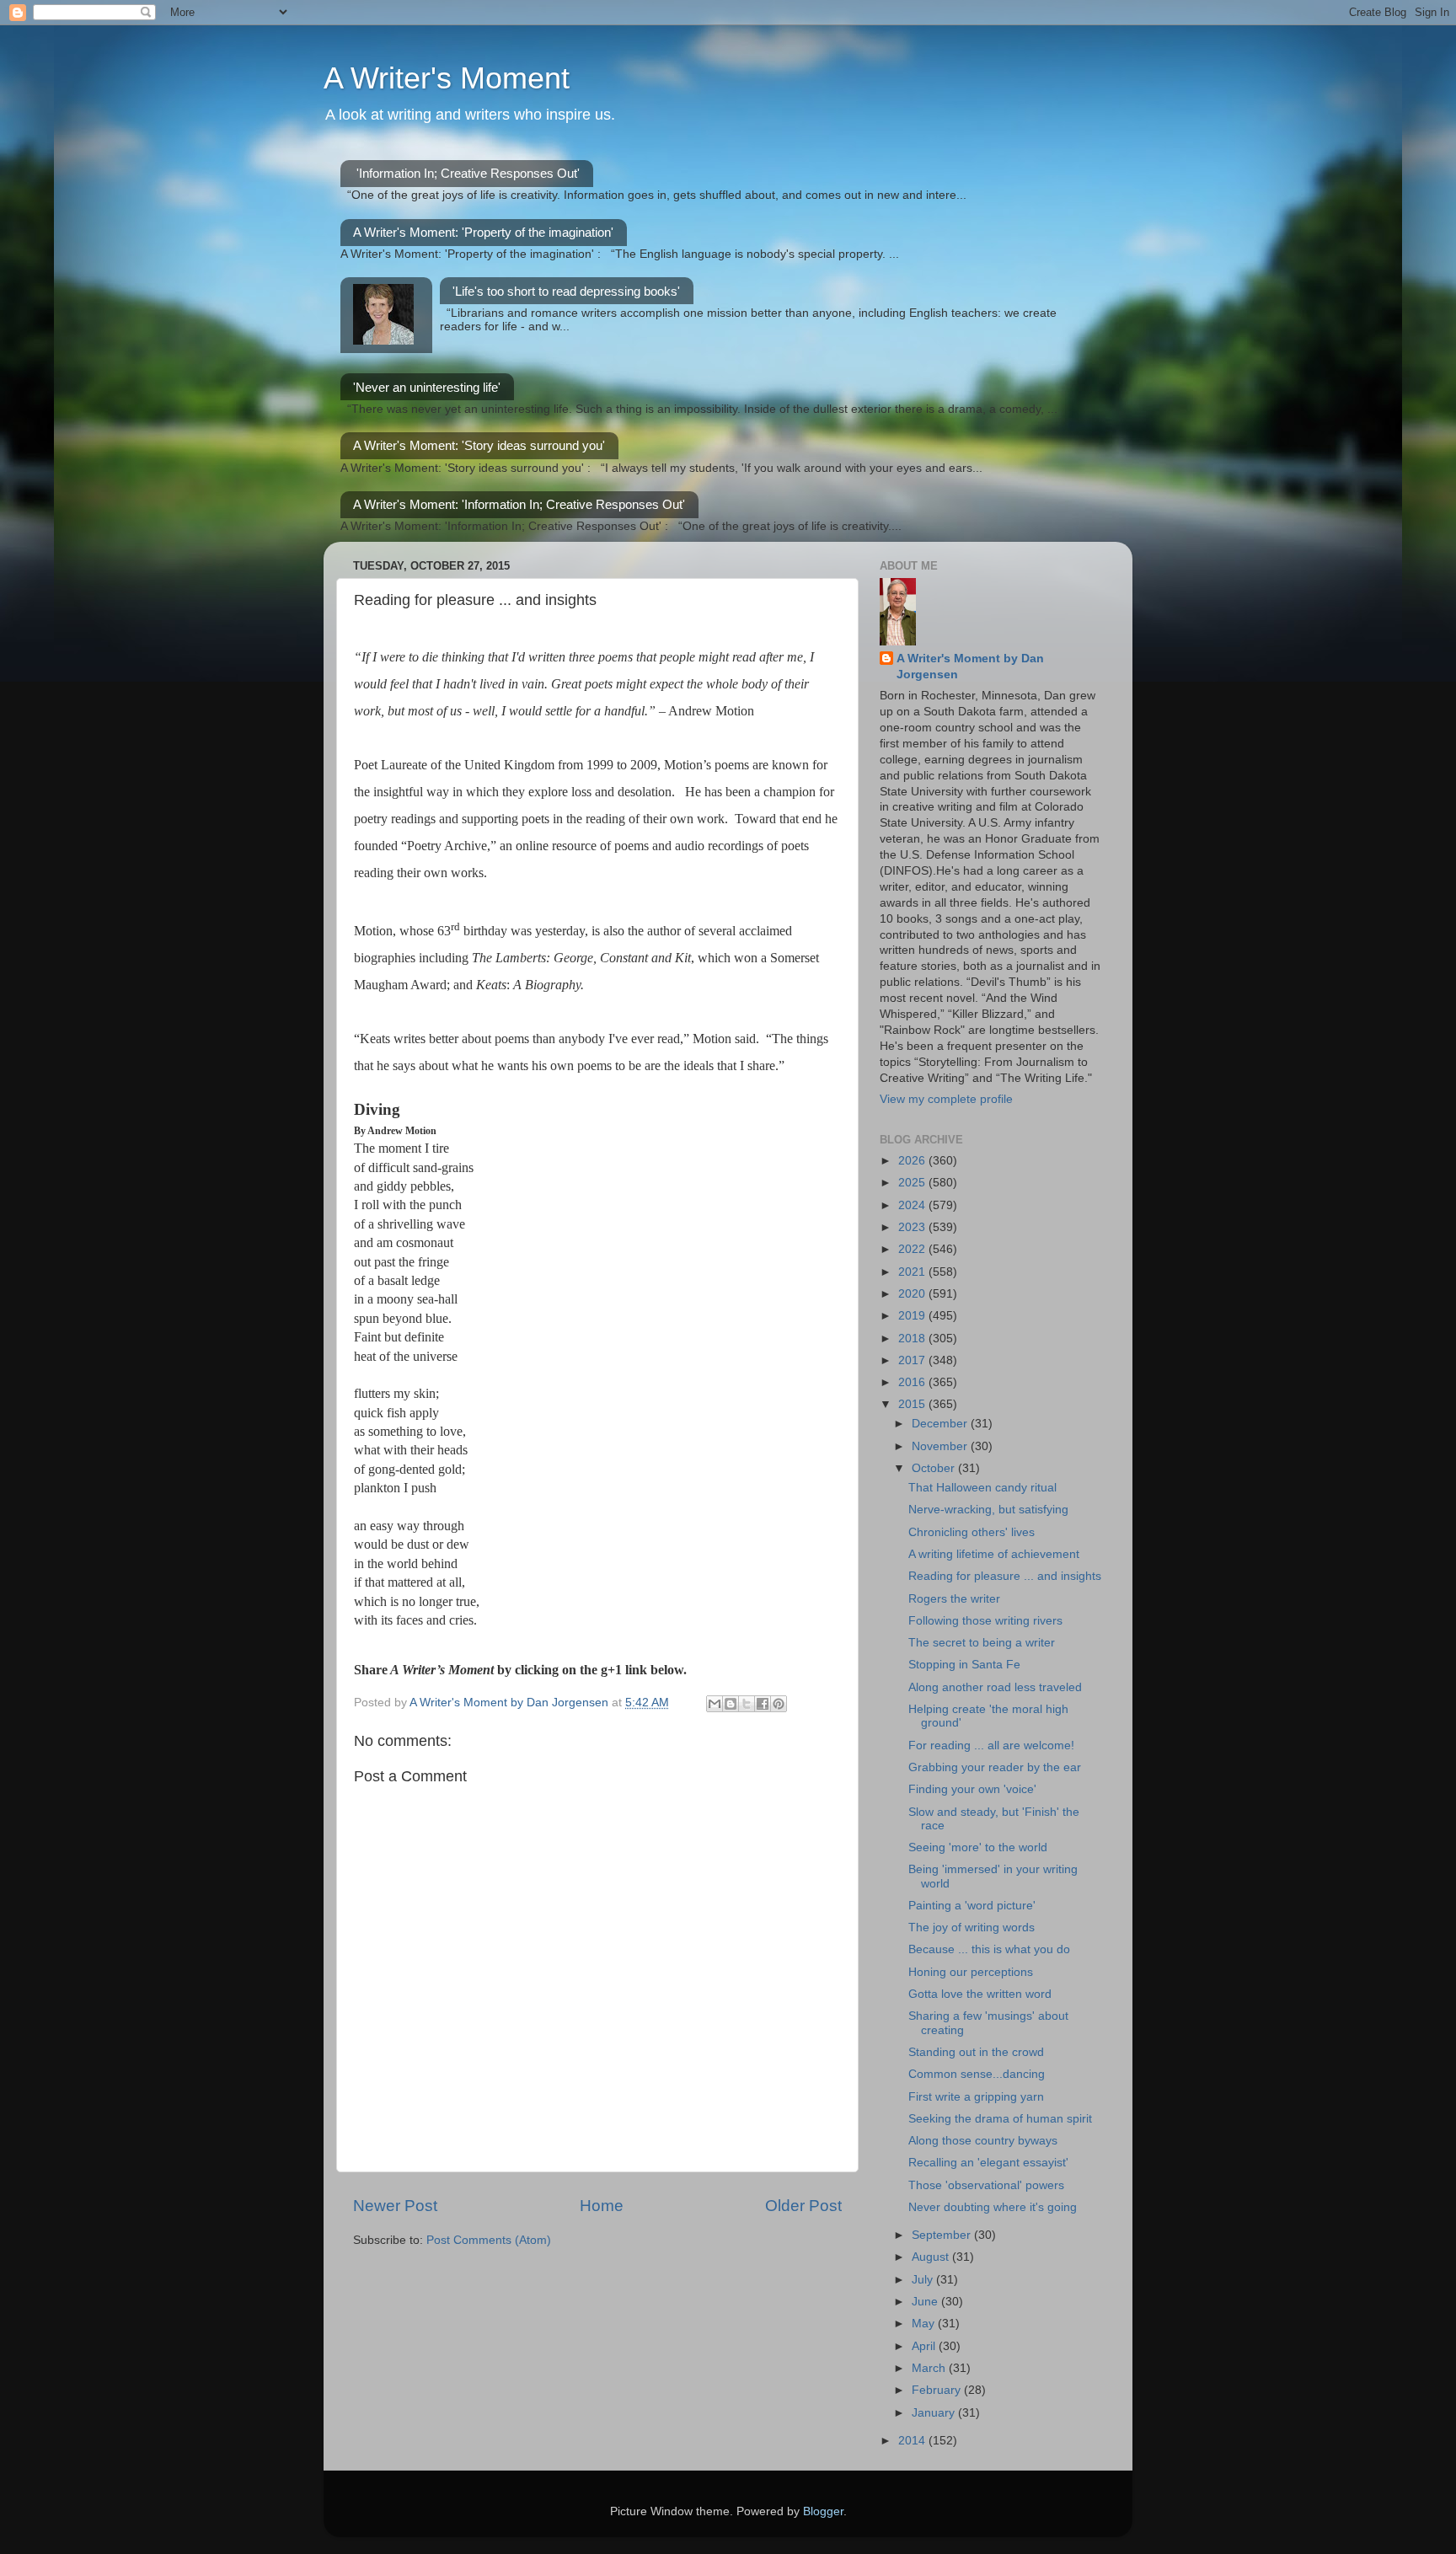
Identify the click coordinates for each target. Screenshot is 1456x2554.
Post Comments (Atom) (489, 2240)
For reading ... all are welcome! (991, 1746)
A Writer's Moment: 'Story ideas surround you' (479, 445)
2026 (913, 1161)
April (925, 2346)
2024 (913, 1205)
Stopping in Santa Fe (964, 1665)
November (941, 1446)
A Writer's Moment (447, 78)
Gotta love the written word (980, 1994)
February (938, 2390)
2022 (913, 1249)
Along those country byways (983, 2141)
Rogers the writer (954, 1599)
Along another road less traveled (995, 1687)
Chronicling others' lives (972, 1532)
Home (602, 2206)
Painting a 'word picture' (972, 1906)
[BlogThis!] (731, 1704)
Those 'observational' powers (986, 2185)
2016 (913, 1382)
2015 (913, 1404)
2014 (913, 2441)
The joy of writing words (972, 1928)
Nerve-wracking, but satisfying (988, 1510)
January (935, 2413)
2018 (913, 1339)
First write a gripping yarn (976, 2097)
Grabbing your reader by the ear (995, 1767)
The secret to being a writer (982, 1643)
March (930, 2368)
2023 (913, 1227)
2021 (913, 1272)
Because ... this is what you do (989, 1949)
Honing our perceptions (971, 1972)
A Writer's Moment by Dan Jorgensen (970, 667)
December (941, 1424)
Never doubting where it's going (993, 2207)
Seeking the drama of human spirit (1000, 2119)
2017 (913, 1360)
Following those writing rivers (985, 1621)
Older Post (803, 2206)
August (932, 2257)
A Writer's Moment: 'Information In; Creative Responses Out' (519, 504)
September (943, 2235)
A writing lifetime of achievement (994, 1554)
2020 (913, 1294)
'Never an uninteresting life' (427, 387)
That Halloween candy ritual (982, 1488)
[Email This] (715, 1704)
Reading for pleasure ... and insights (1005, 1576)
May (925, 2324)
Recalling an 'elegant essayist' (988, 2163)
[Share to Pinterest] (779, 1704)
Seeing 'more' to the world (978, 1847)
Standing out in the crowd (976, 2052)
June (926, 2302)
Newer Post (395, 2206)
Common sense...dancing (977, 2074)
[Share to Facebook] (763, 1704)
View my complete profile (946, 1099)
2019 (913, 1316)
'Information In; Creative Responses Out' (468, 173)
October (935, 1468)
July (924, 2280)
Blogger (823, 2511)
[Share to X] (747, 1704)
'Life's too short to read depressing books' (566, 291)
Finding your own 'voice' (972, 1789)
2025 (913, 1183)
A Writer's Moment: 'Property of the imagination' (483, 232)
